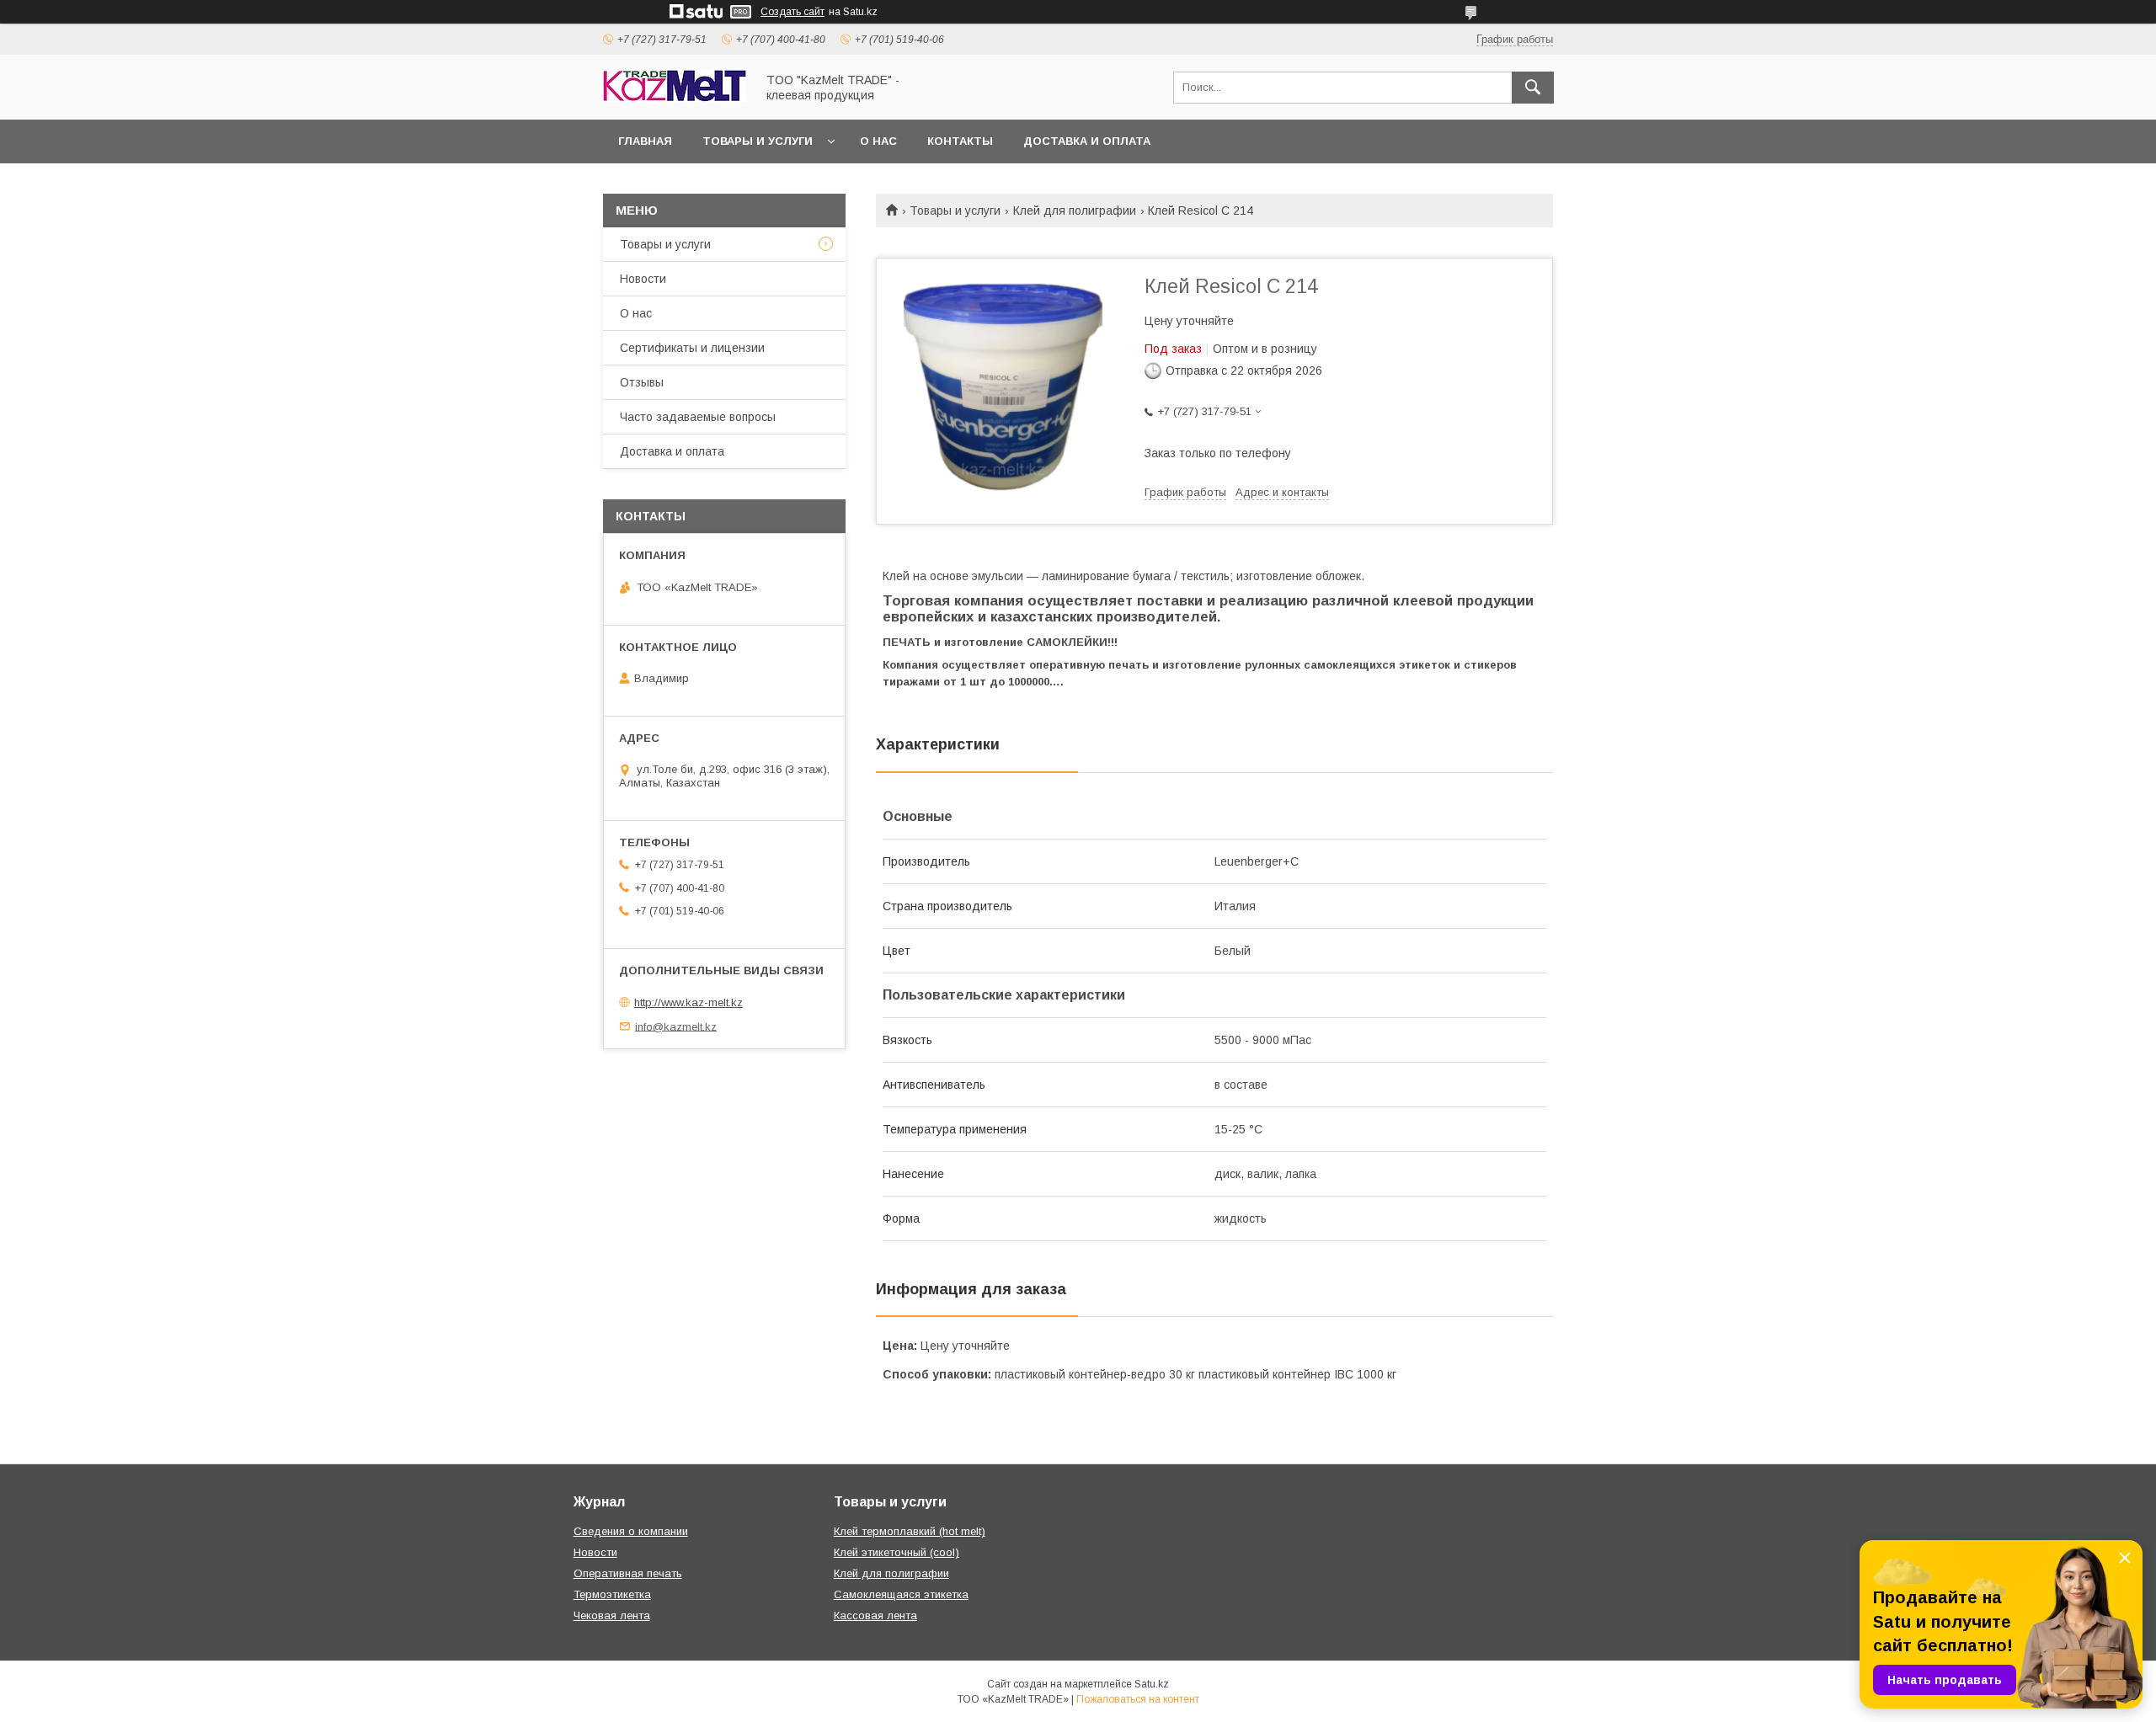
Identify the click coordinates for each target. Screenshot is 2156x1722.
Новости (643, 279)
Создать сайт (792, 12)
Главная (645, 141)
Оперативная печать (628, 1573)
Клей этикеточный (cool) (897, 1552)
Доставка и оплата (1087, 141)
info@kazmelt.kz (676, 1026)
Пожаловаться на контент (1138, 1699)
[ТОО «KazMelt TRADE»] (675, 98)
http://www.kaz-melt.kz (688, 1002)
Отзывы (642, 382)
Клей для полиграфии (1075, 211)
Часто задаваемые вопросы (698, 417)
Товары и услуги (758, 141)
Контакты (960, 141)
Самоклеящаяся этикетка (901, 1594)
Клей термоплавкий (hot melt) (910, 1531)
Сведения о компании (631, 1531)
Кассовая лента (875, 1615)
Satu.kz (1152, 1684)
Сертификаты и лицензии (692, 348)
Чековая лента (612, 1615)
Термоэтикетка (612, 1594)
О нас (878, 141)
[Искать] (1533, 88)
